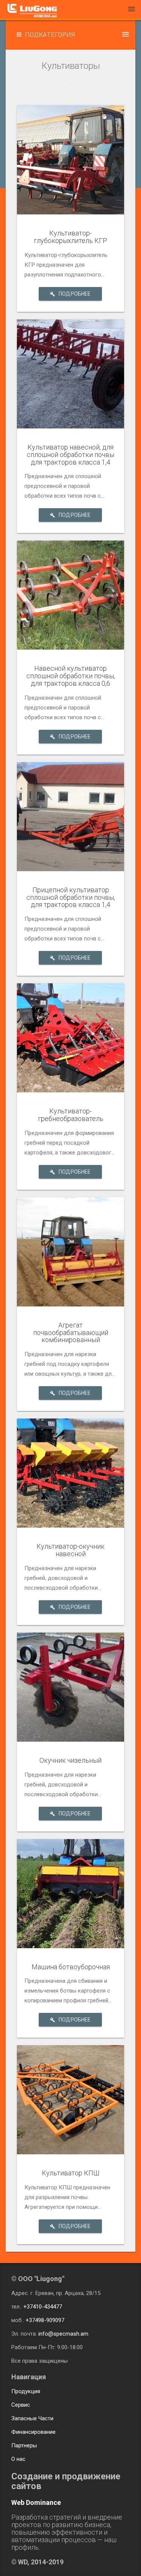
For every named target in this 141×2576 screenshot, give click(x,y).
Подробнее (75, 294)
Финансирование (33, 2432)
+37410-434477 (43, 2307)
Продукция (26, 2391)
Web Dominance (36, 2502)
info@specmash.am (63, 2334)
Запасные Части (32, 2418)
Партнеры (24, 2445)
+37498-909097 (45, 2320)
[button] (70, 35)
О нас (18, 2459)
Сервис (21, 2405)
